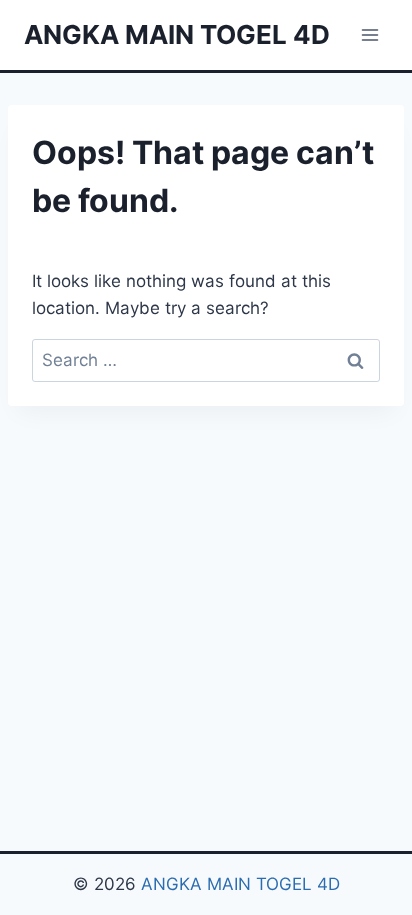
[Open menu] (369, 34)
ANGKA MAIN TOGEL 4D (240, 884)
